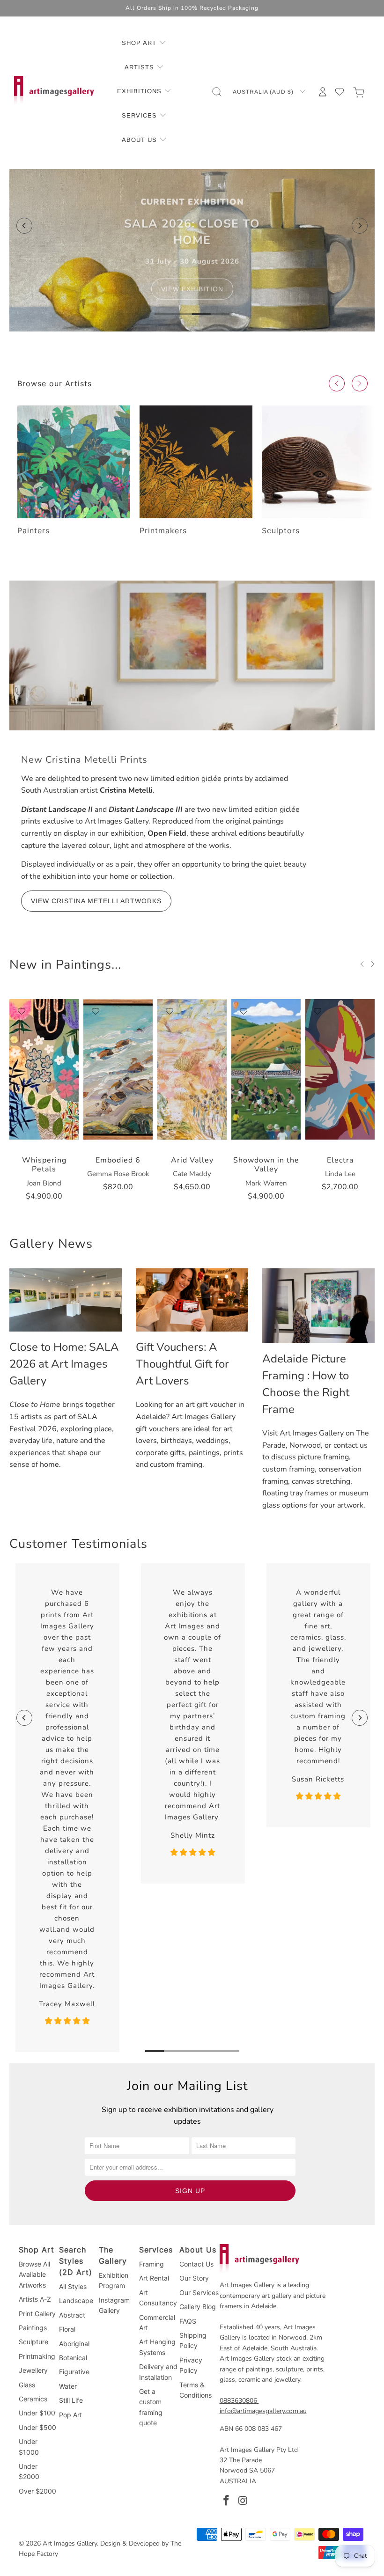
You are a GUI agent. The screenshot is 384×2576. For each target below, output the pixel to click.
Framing (151, 2264)
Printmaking (37, 2356)
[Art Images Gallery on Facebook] (227, 2501)
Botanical (73, 2358)
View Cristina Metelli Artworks (96, 901)
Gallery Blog (198, 2307)
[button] (144, 44)
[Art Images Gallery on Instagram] (243, 2501)
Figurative (74, 2372)
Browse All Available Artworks (34, 2274)
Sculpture (33, 2342)
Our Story (194, 2278)
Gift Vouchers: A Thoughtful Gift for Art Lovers (182, 1364)
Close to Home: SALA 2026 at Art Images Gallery (64, 1364)
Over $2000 (37, 2491)
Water (68, 2386)
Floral (67, 2329)
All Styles (73, 2286)
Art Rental (154, 2278)
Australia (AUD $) (264, 92)
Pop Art (70, 2415)
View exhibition (192, 292)
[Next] (360, 226)
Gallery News (51, 1244)
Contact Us (196, 2264)
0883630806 (238, 2401)
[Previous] (24, 226)
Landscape (76, 2300)
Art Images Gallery (70, 2543)
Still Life (71, 2400)
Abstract (72, 2315)
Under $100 (37, 2413)
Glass (27, 2385)
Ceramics (33, 2399)
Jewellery (33, 2370)
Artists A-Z (35, 2299)
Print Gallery (37, 2314)
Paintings (33, 2328)
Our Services (199, 2293)
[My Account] (323, 92)
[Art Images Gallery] (54, 92)
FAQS (188, 2321)
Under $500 (37, 2427)
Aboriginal (74, 2344)
